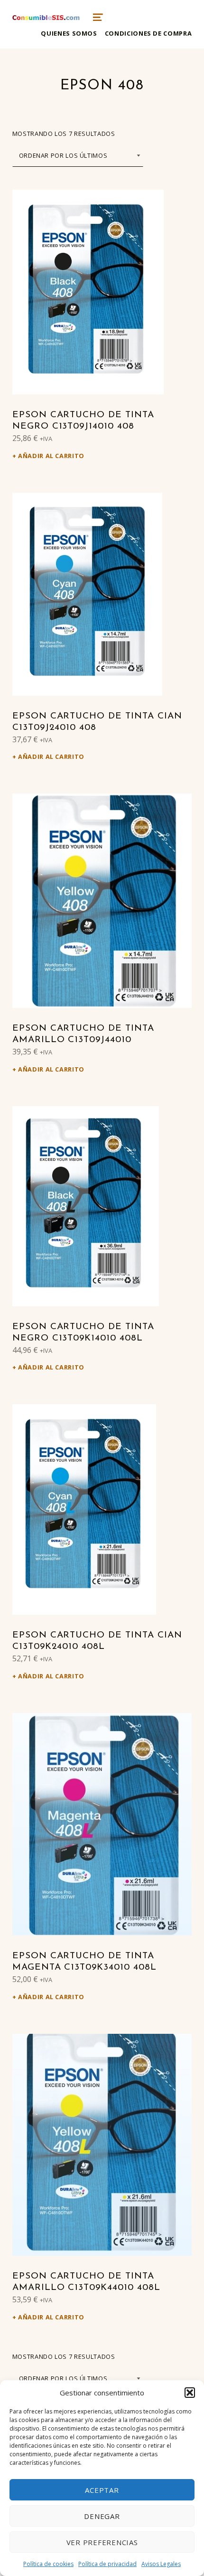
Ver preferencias (102, 2542)
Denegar (102, 2516)
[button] (190, 2393)
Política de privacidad (107, 2564)
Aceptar (102, 2490)
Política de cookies (48, 2564)
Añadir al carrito (51, 456)
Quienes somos (69, 33)
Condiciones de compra (148, 33)
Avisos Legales (161, 2564)
